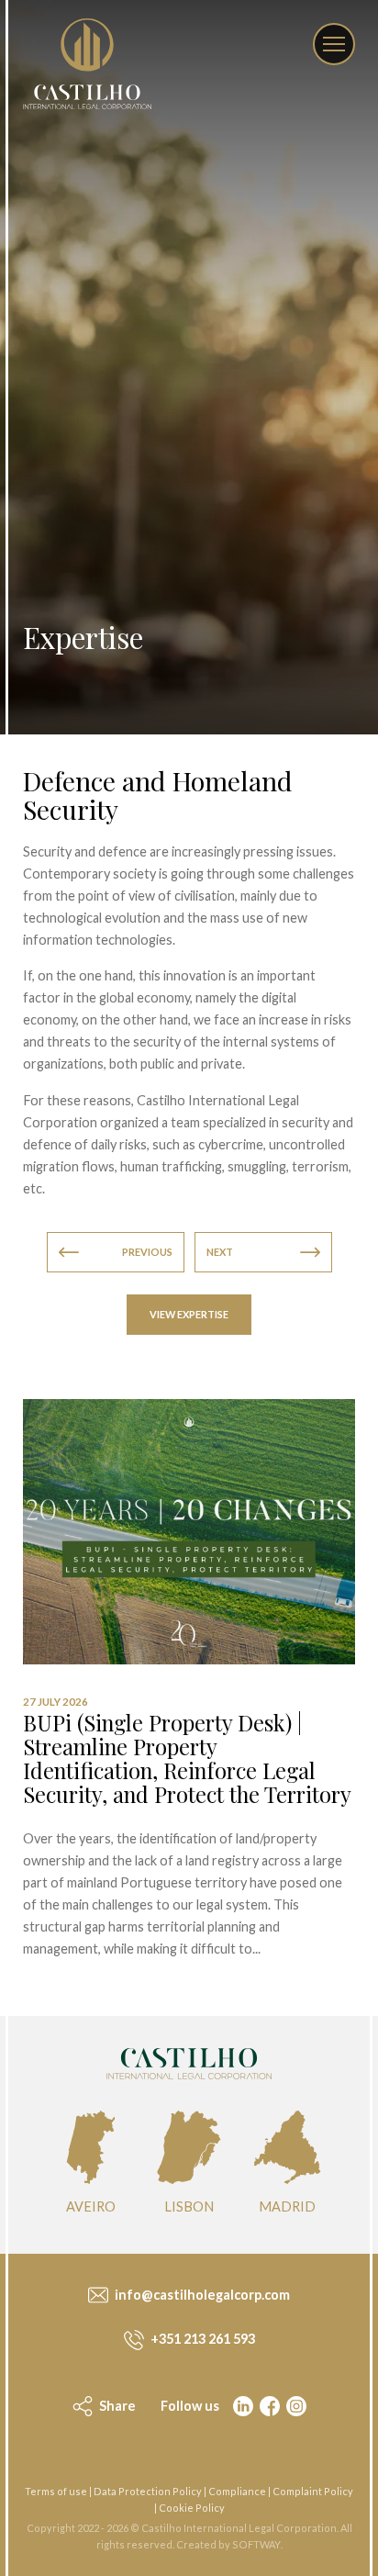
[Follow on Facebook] (268, 2406)
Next (220, 1252)
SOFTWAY (256, 2544)
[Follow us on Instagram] (295, 2406)
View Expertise (189, 1314)
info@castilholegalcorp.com (201, 2295)
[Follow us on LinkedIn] (241, 2406)
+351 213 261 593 (201, 2339)
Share (116, 2406)
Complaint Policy (313, 2491)
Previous (147, 1252)
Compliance (237, 2491)
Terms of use (56, 2491)
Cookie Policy (192, 2508)
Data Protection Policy (148, 2491)
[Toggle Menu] (334, 44)
